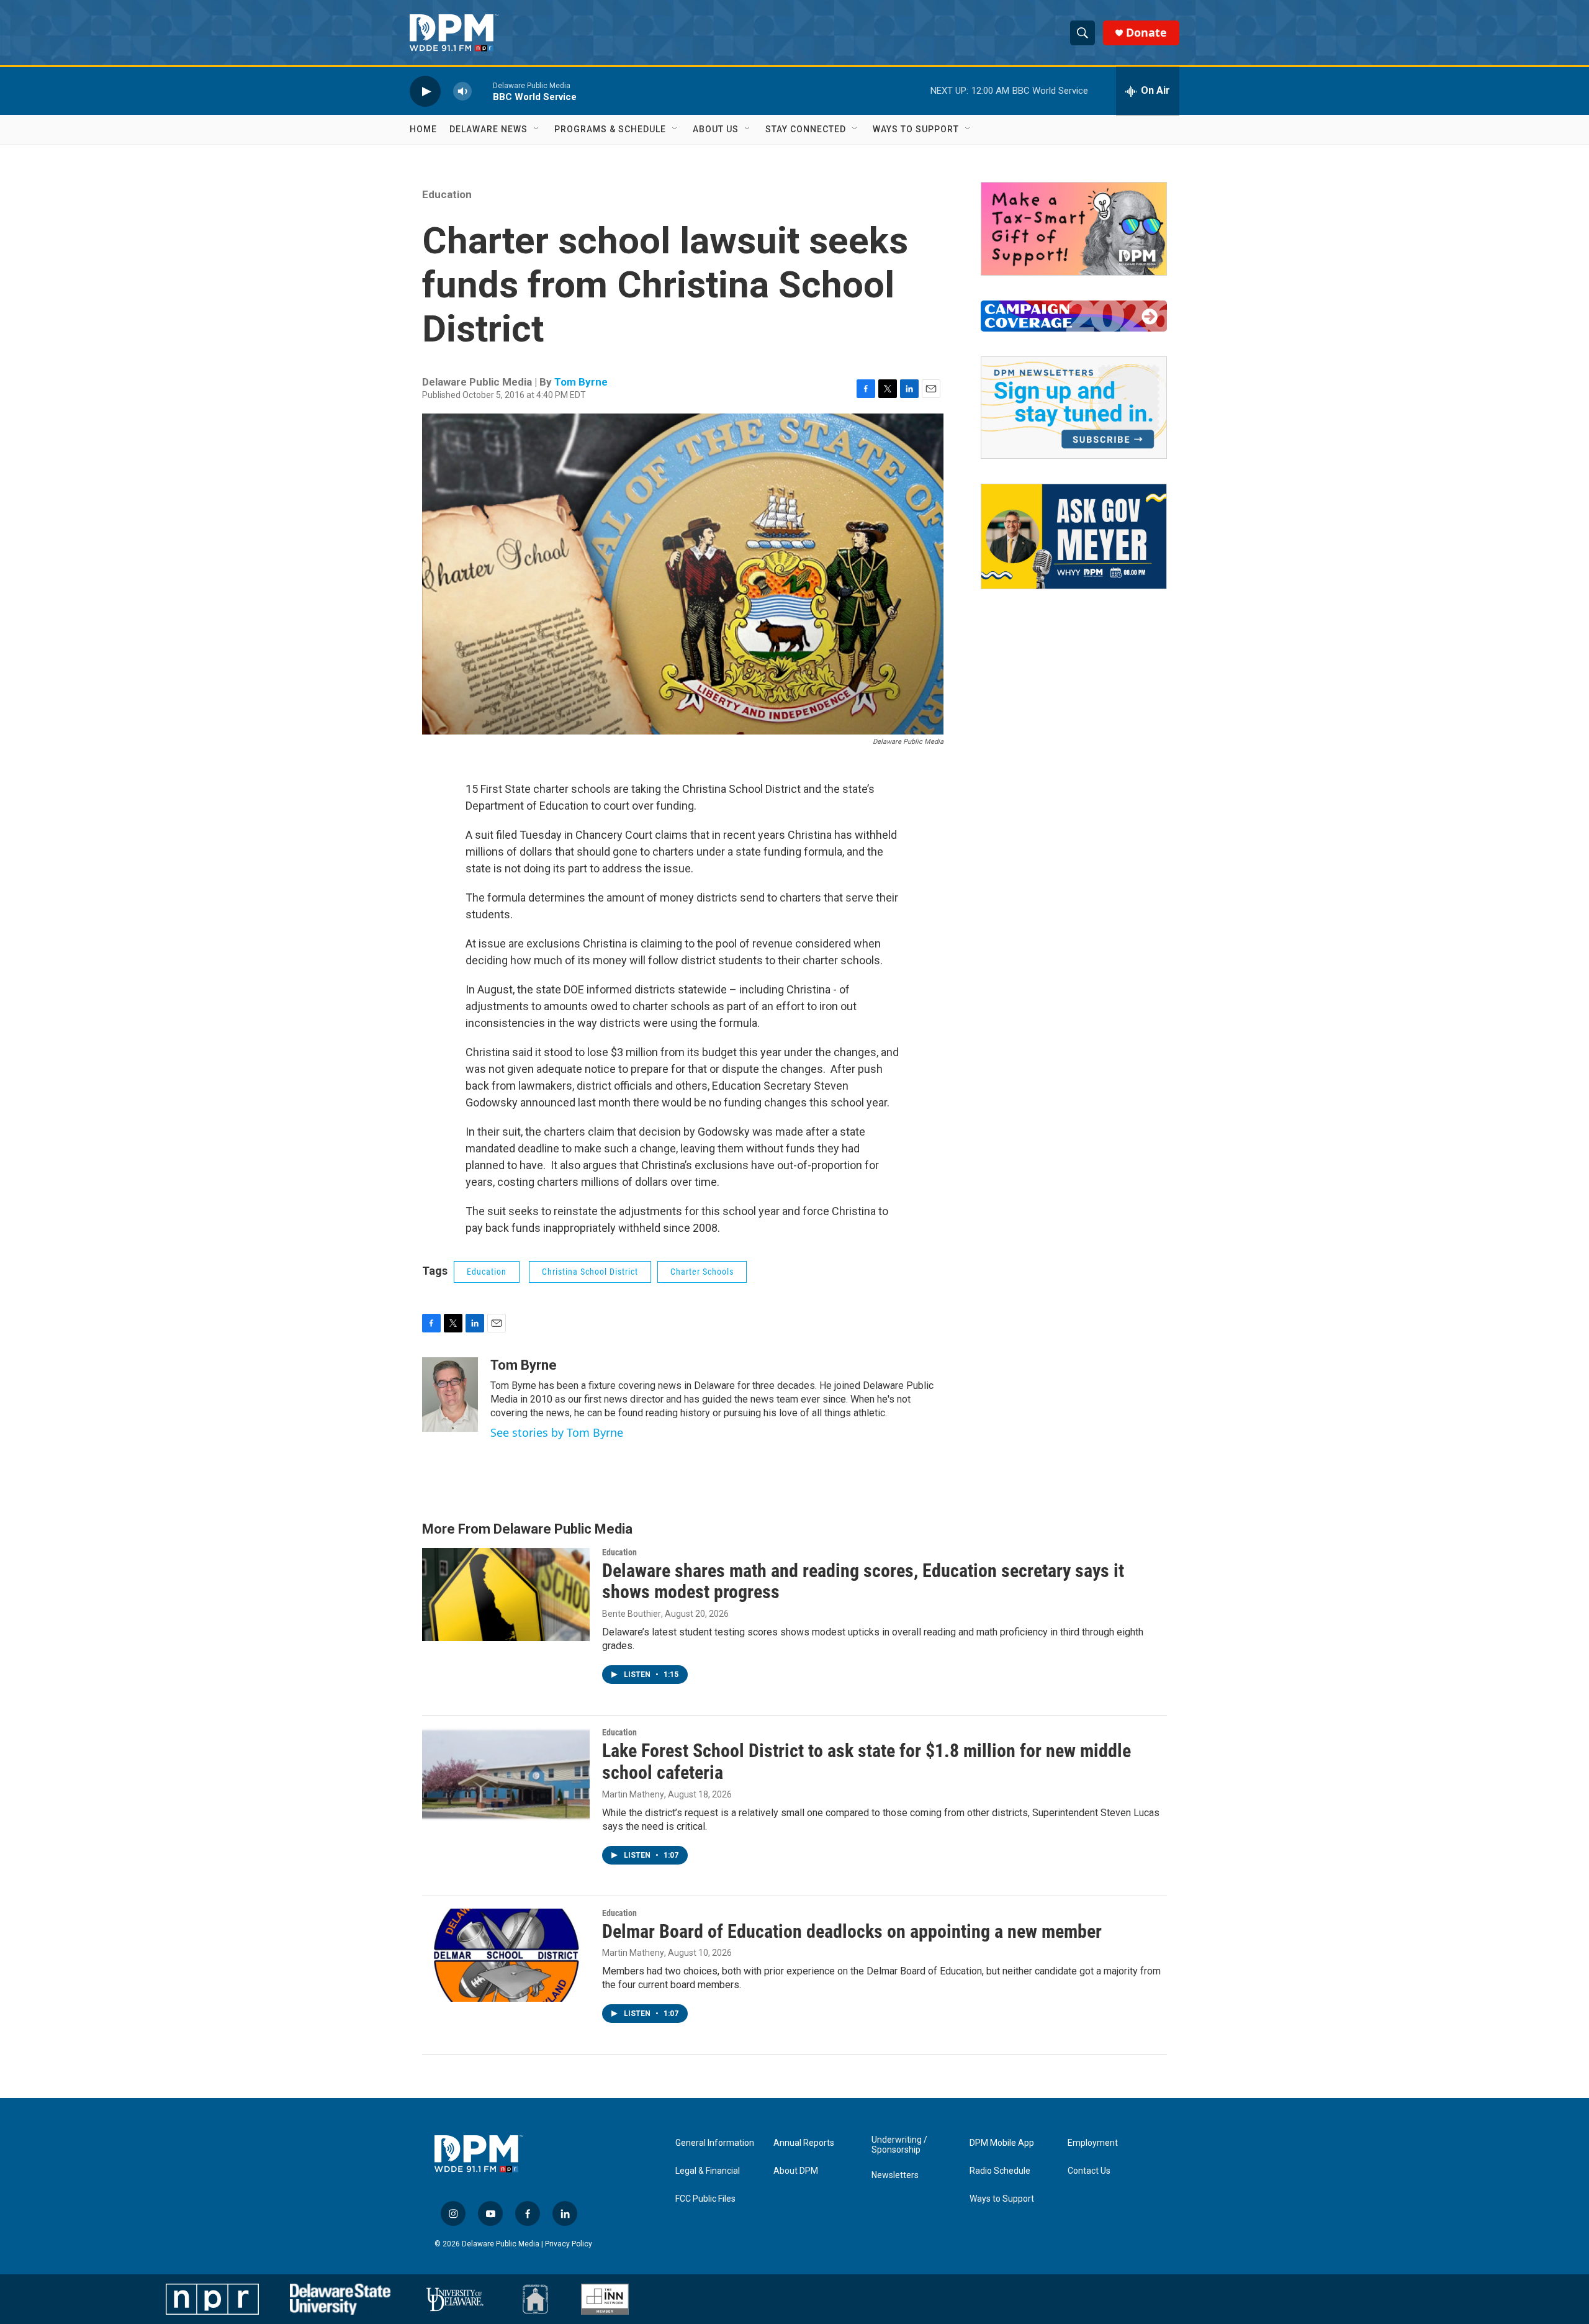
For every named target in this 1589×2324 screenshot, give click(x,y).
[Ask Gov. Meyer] (1074, 536)
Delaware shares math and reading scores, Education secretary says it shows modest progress (863, 1581)
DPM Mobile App (1002, 2143)
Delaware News (488, 129)
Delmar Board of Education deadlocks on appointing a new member (852, 1931)
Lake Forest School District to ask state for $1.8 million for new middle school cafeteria (867, 1761)
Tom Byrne (581, 382)
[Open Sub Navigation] (537, 129)
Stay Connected (806, 129)
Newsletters (895, 2175)
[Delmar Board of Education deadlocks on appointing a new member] (506, 1955)
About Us (716, 129)
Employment (1093, 2143)
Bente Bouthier (632, 1614)
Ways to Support (916, 129)
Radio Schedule (1000, 2171)
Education (447, 194)
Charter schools (702, 1272)
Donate (1146, 33)
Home (423, 129)
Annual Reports (804, 2143)
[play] (425, 91)
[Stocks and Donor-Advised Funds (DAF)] (1074, 229)
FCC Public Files (705, 2199)
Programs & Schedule (610, 129)
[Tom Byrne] (450, 1395)
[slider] (482, 91)
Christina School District (590, 1272)
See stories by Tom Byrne (557, 1432)
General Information (715, 2143)
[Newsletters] (1074, 408)
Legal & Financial (708, 2171)
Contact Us (1089, 2171)
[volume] (462, 91)
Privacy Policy (569, 2244)
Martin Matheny (633, 1794)
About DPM (796, 2171)
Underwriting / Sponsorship (899, 2145)
